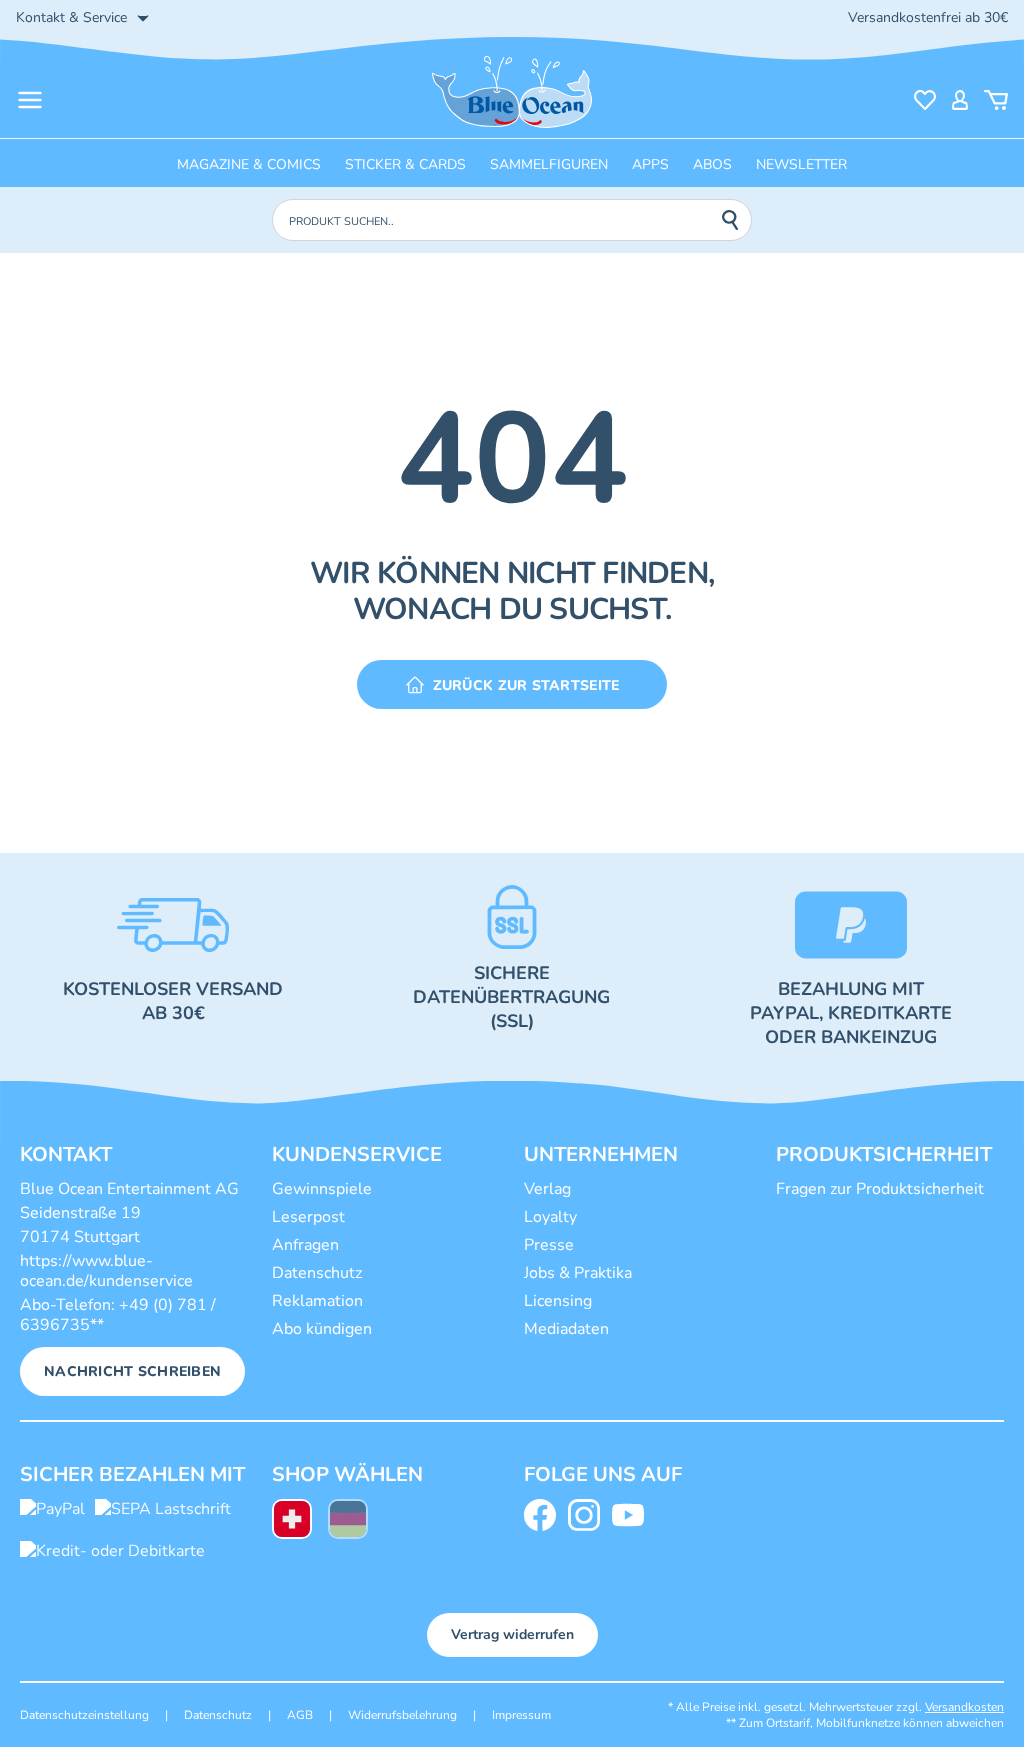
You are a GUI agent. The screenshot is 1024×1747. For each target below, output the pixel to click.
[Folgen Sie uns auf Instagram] (588, 1515)
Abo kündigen (322, 1329)
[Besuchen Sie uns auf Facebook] (544, 1515)
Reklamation (317, 1301)
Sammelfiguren (549, 164)
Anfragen (305, 1245)
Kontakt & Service (71, 17)
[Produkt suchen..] (736, 220)
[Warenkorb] (996, 100)
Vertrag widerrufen (512, 1634)
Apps (650, 164)
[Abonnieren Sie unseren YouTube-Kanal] (632, 1515)
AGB (300, 1715)
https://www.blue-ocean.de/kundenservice (106, 1271)
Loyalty (550, 1217)
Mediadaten (566, 1329)
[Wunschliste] (925, 100)
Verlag (547, 1189)
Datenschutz (317, 1273)
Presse (549, 1245)
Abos (712, 164)
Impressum (521, 1715)
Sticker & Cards (405, 164)
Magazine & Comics (249, 164)
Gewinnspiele (322, 1189)
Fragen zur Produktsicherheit (880, 1189)
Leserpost (308, 1217)
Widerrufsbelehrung (402, 1715)
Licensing (558, 1301)
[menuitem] (292, 1521)
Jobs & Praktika (578, 1273)
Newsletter (801, 164)
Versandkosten (964, 1707)
